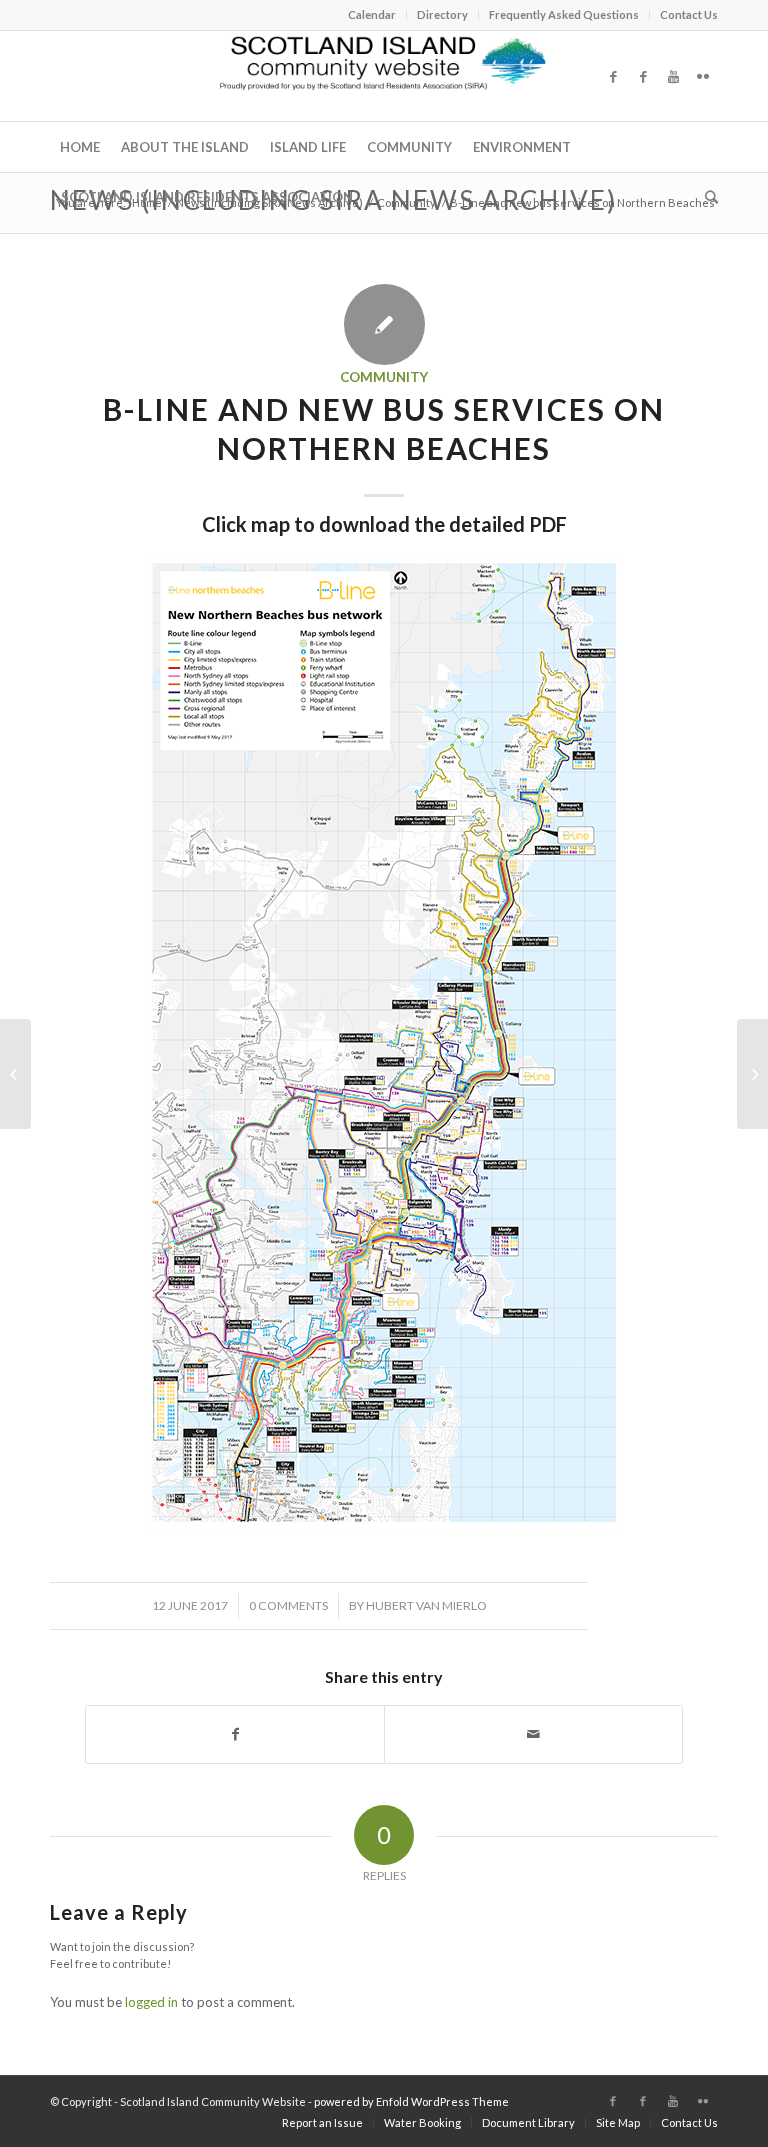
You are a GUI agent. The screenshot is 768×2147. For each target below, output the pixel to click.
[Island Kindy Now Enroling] (15, 1074)
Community (406, 202)
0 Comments (288, 1605)
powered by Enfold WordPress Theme (411, 2101)
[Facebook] (613, 76)
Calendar (372, 14)
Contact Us (689, 14)
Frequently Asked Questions (564, 14)
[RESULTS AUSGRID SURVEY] (752, 1074)
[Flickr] (703, 76)
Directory (442, 14)
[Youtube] (673, 76)
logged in (151, 2002)
